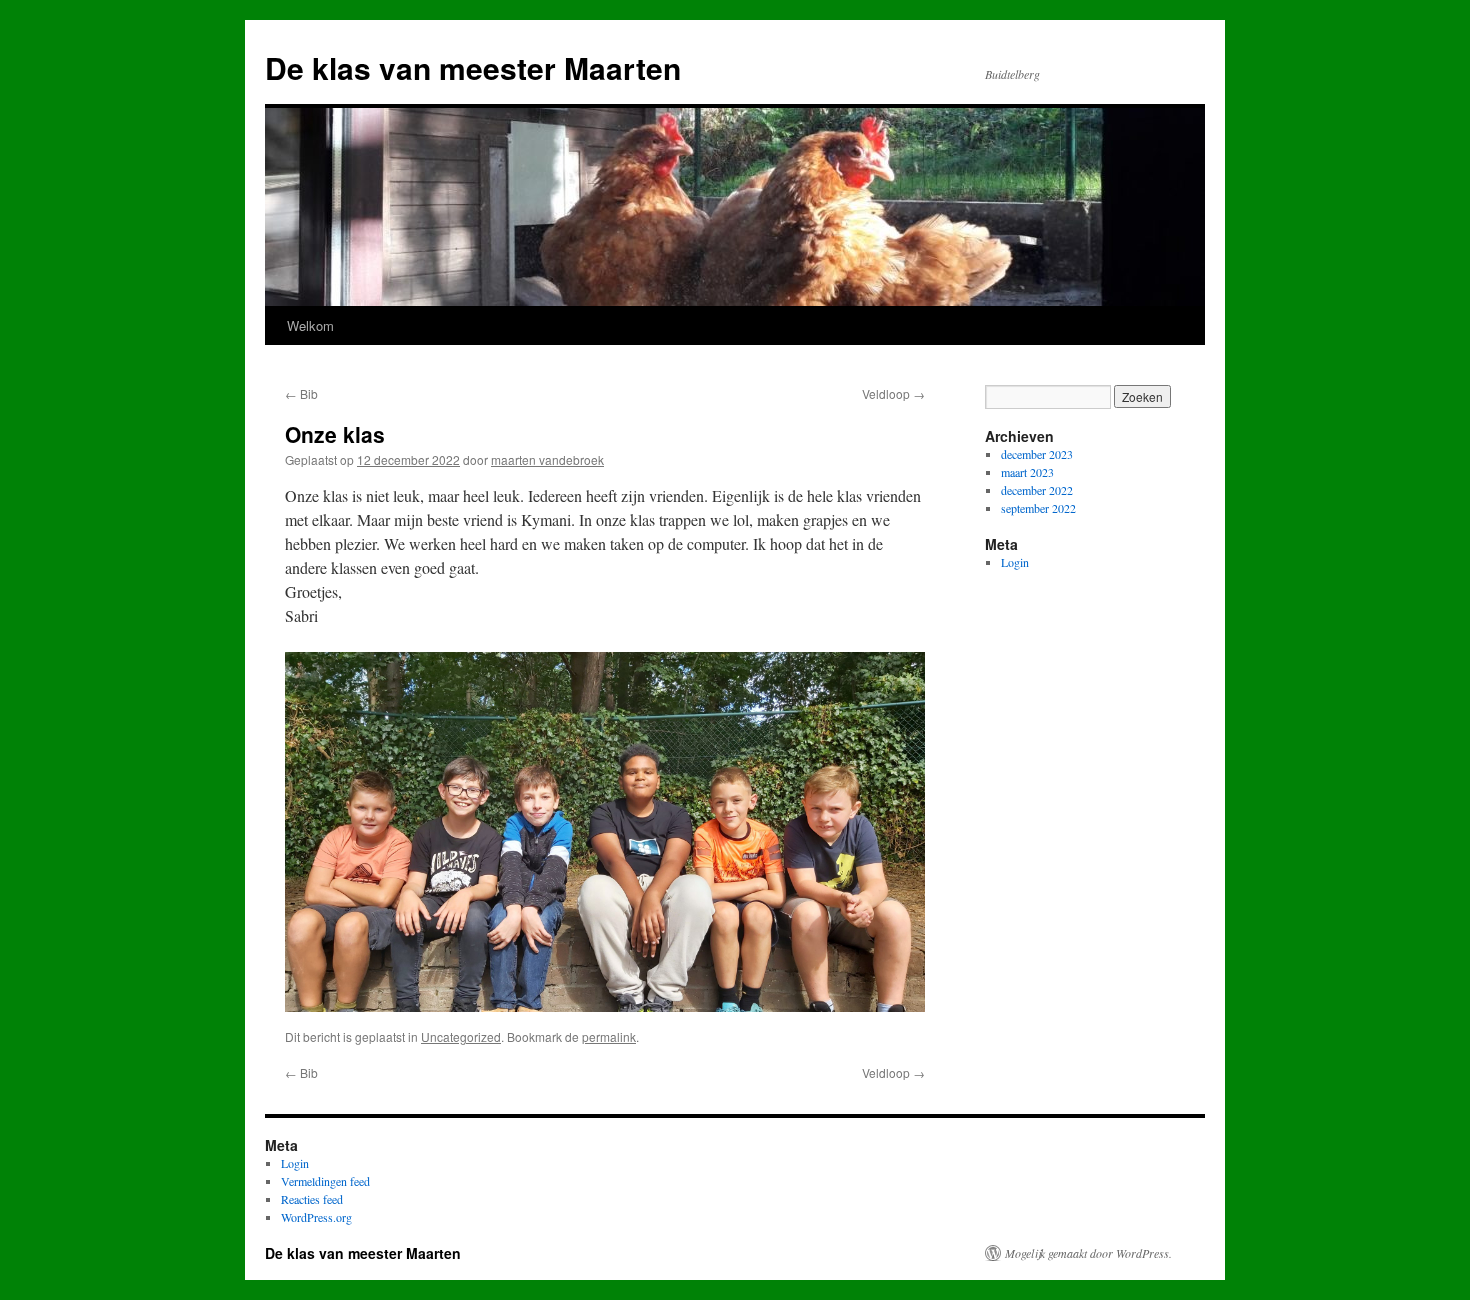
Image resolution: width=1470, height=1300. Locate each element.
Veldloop (893, 393)
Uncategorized (461, 1036)
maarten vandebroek (547, 459)
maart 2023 (1027, 472)
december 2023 (1037, 454)
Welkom (310, 325)
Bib (301, 393)
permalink (609, 1036)
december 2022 (1037, 490)
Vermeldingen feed (325, 1181)
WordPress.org (316, 1217)
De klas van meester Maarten (473, 67)
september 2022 (1038, 508)
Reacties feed (312, 1199)
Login (1015, 562)
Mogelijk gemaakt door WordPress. (1088, 1253)
